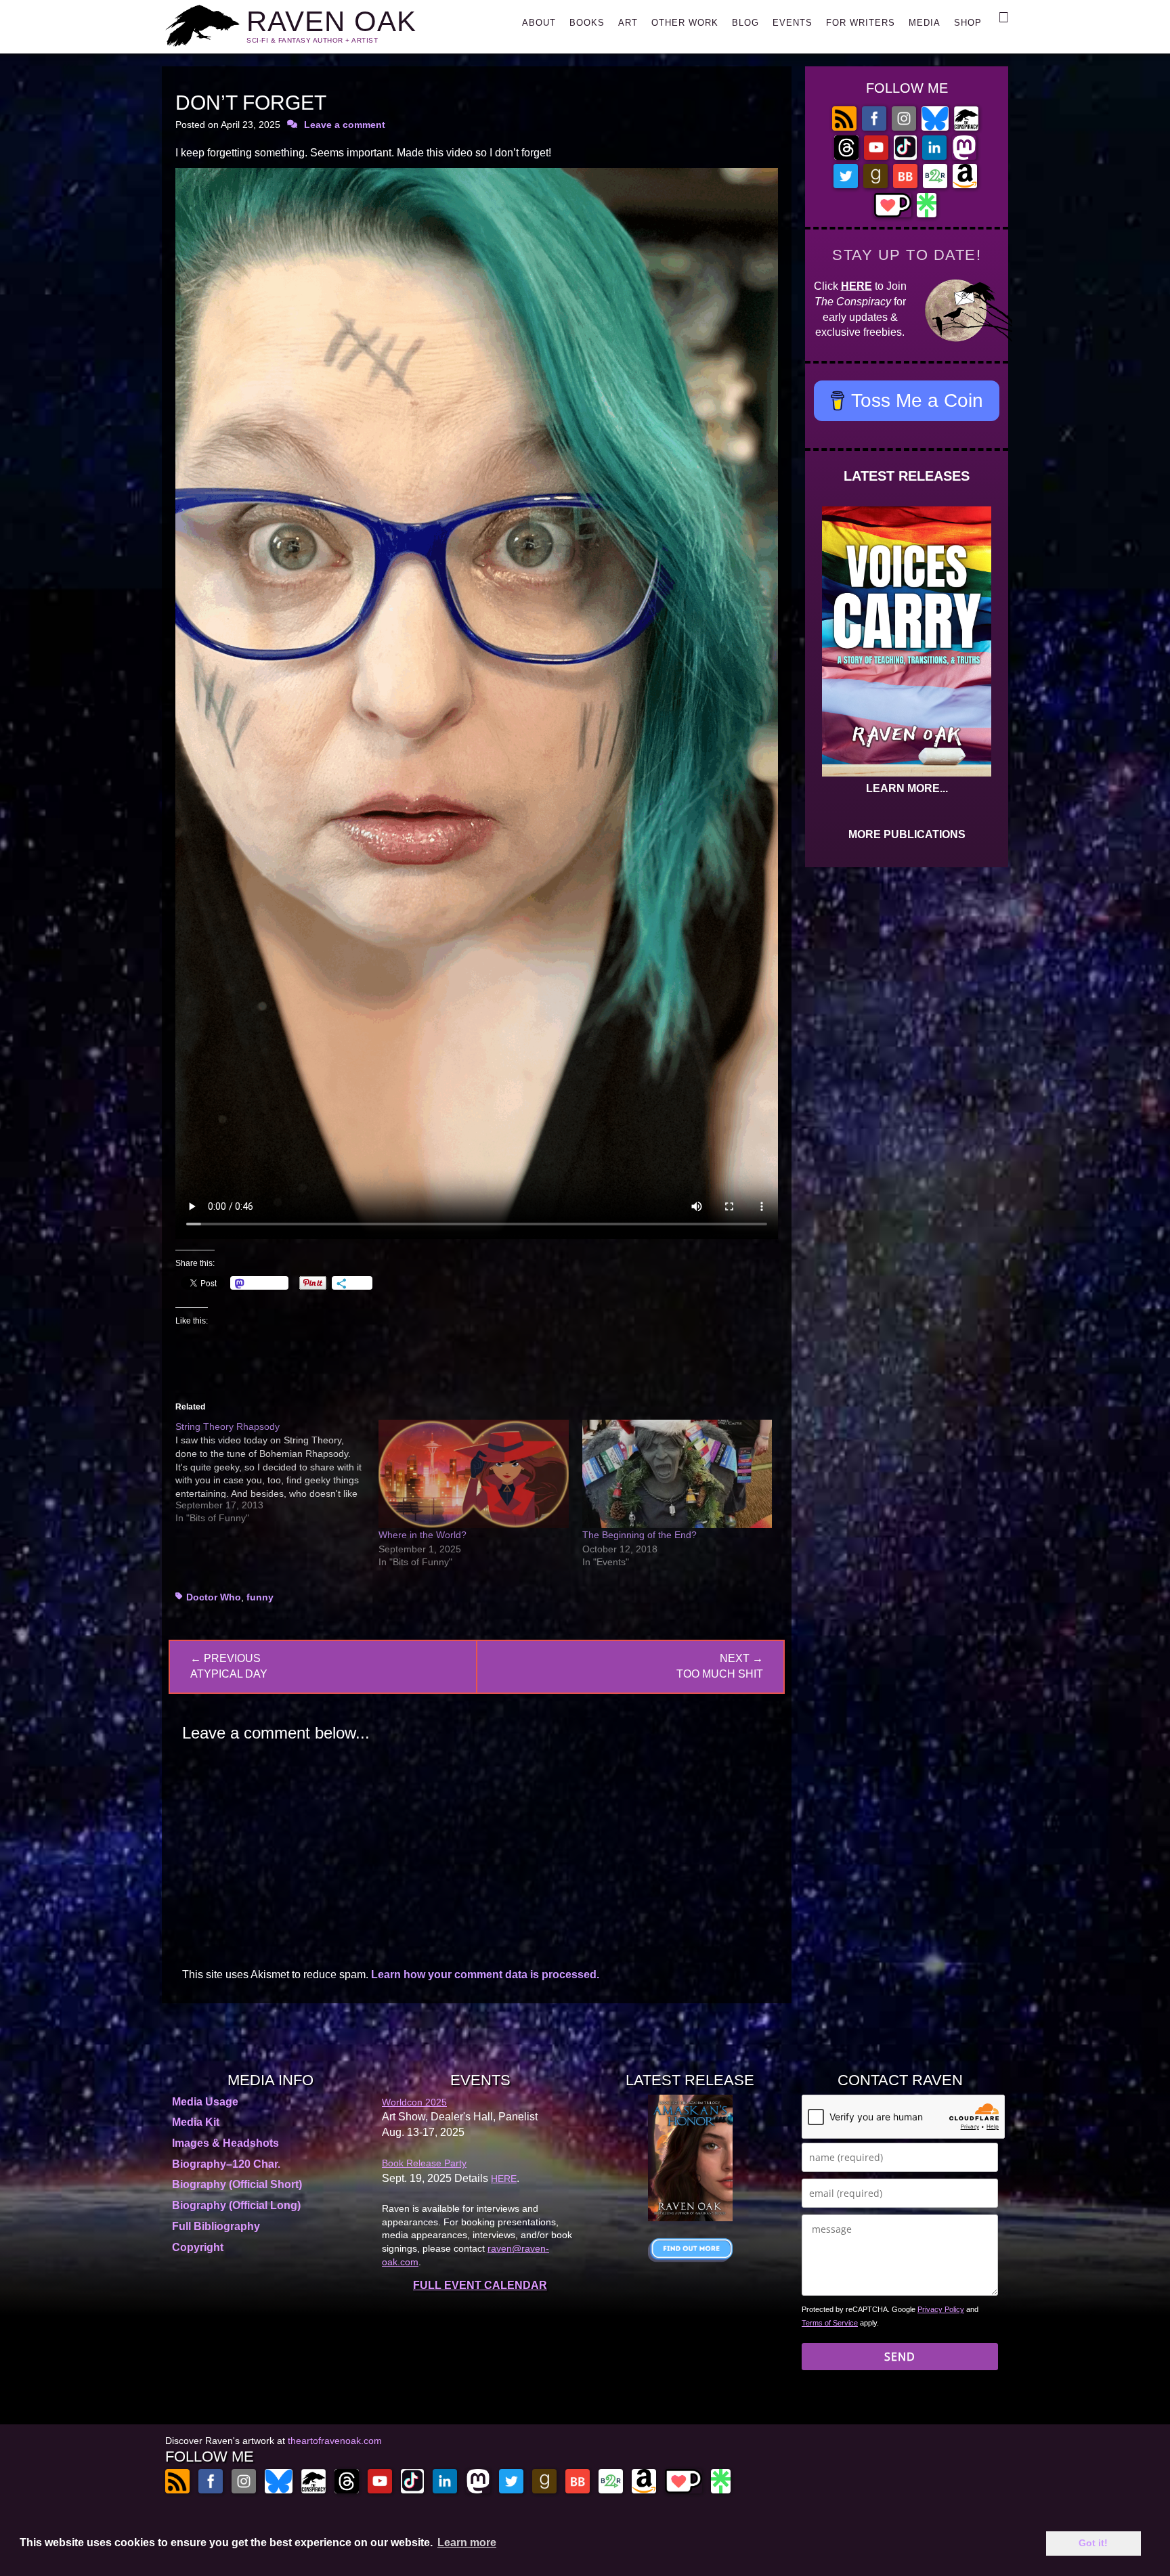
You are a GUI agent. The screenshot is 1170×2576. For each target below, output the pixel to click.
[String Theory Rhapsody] (277, 1472)
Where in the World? (422, 1535)
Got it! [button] (1093, 2543)
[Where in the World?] (473, 1474)
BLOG (745, 23)
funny (260, 1597)
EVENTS (793, 23)
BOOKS (587, 23)
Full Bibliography (216, 2226)
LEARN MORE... (907, 788)
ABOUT (539, 23)
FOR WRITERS (861, 23)
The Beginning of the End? (640, 1535)
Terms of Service (830, 2323)
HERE (857, 286)
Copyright (198, 2247)
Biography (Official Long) (236, 2205)
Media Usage (205, 2102)
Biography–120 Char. (226, 2164)
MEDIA (925, 23)
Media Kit (196, 2122)
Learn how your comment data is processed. (485, 1974)
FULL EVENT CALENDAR (480, 2285)
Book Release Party (424, 2163)
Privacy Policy (941, 2309)
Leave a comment (345, 125)
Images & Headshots (225, 2143)
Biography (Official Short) (237, 2184)
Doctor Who (214, 1597)
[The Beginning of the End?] (677, 1474)
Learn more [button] (467, 2542)
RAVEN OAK (331, 21)
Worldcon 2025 (414, 2102)
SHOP (968, 23)
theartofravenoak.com (335, 2441)
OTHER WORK (685, 23)
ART (628, 23)
